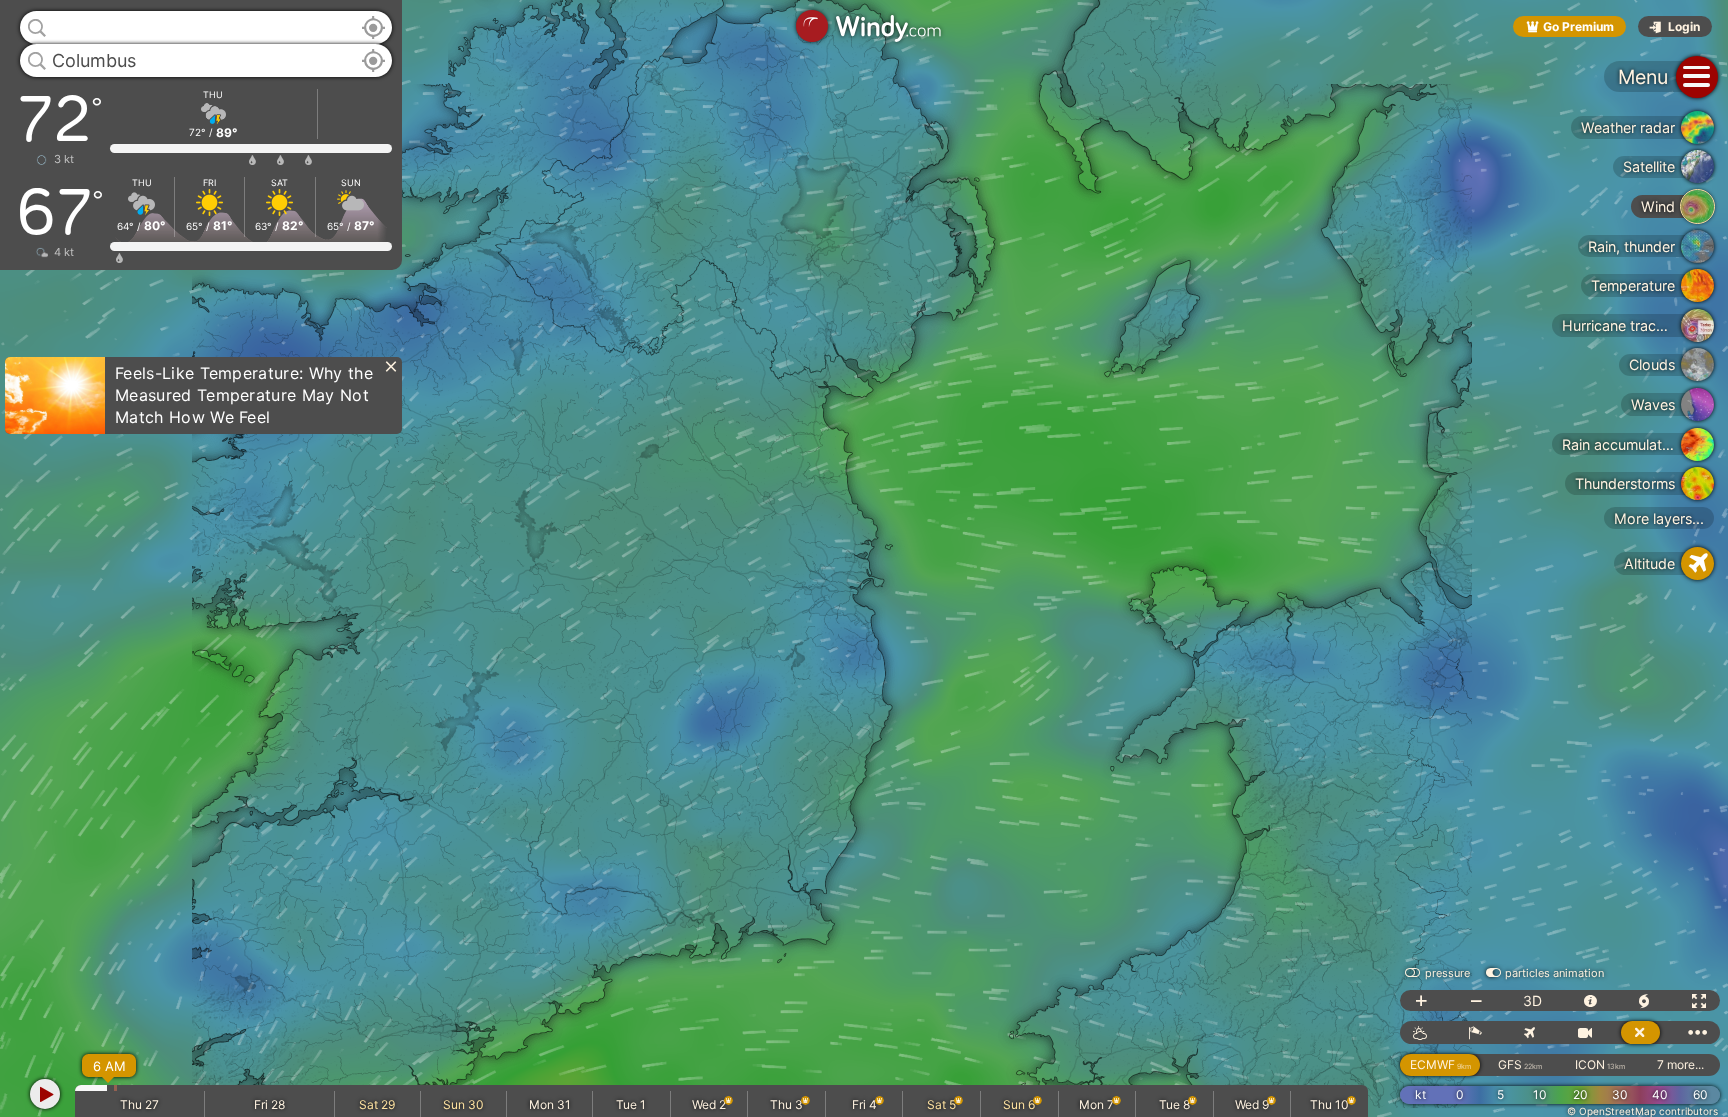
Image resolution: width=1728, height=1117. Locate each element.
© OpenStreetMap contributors (1642, 1111)
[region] (864, 558)
